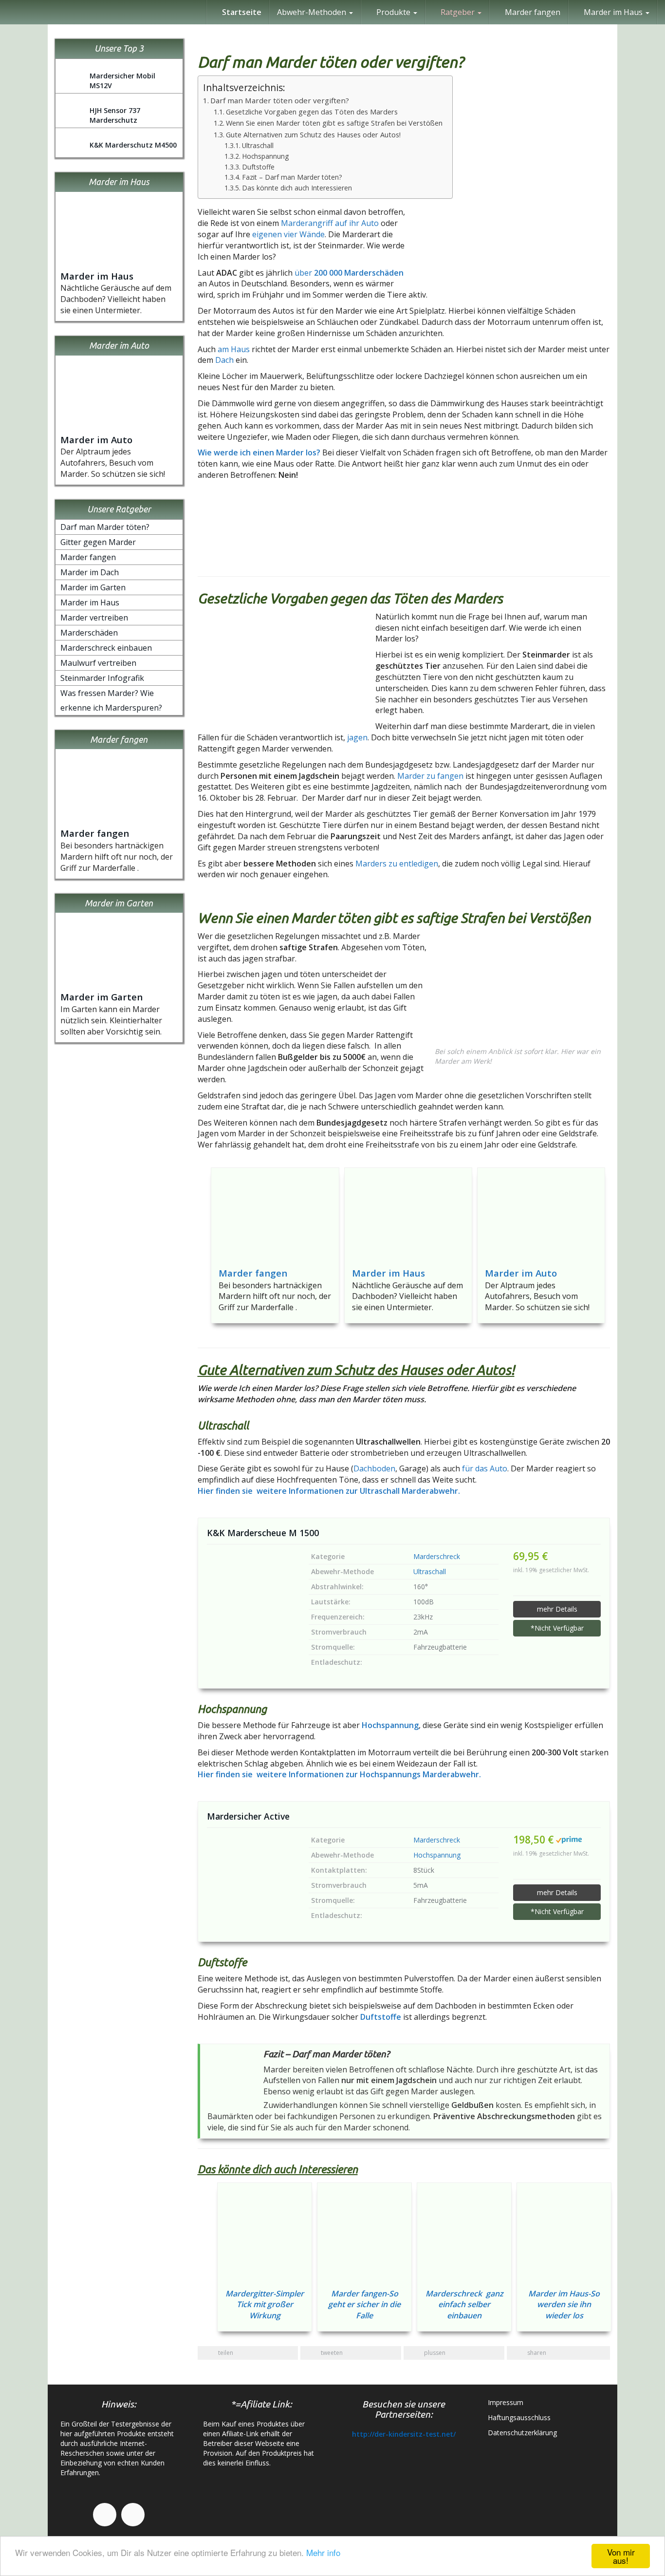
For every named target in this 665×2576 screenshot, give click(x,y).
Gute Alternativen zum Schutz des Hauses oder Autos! (313, 135)
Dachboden (374, 1468)
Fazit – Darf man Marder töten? (293, 177)
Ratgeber (458, 12)
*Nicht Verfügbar (557, 1628)
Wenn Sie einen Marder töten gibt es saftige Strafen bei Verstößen (334, 123)
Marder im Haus (388, 1273)
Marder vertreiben (94, 618)
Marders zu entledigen (397, 864)
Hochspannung (265, 156)
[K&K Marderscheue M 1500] (251, 1589)
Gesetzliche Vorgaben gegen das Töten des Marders (312, 112)
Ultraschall (258, 145)
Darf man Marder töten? (105, 527)
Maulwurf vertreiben (98, 663)
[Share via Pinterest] (653, 854)
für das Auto (485, 1468)
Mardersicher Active (248, 1816)
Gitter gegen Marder (98, 542)
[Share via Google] (653, 807)
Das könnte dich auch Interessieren (297, 188)
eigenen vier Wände (288, 234)
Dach (224, 360)
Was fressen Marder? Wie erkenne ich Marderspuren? (111, 700)
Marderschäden (89, 633)
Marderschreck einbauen (106, 648)
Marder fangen (532, 12)
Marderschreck (437, 1556)
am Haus (234, 349)
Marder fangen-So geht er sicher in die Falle (364, 2305)
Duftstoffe (258, 167)
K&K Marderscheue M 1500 (263, 1533)
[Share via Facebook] (653, 784)
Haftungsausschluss (519, 2417)
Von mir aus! (621, 2556)
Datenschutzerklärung (522, 2433)
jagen (357, 737)
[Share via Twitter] (653, 830)
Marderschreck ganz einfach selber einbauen (464, 2305)
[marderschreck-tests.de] (7, 12)
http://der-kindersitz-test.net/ (404, 2434)
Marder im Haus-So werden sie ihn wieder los (564, 2305)
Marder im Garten (93, 587)
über (349, 273)
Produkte (393, 12)
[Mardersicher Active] (251, 1872)
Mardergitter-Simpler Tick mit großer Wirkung (265, 2305)
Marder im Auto (521, 1273)
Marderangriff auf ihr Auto (330, 223)
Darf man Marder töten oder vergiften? (280, 100)
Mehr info (323, 2552)
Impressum (506, 2402)
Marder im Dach (90, 572)
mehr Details (557, 1609)
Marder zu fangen (429, 776)
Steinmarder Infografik (102, 678)
